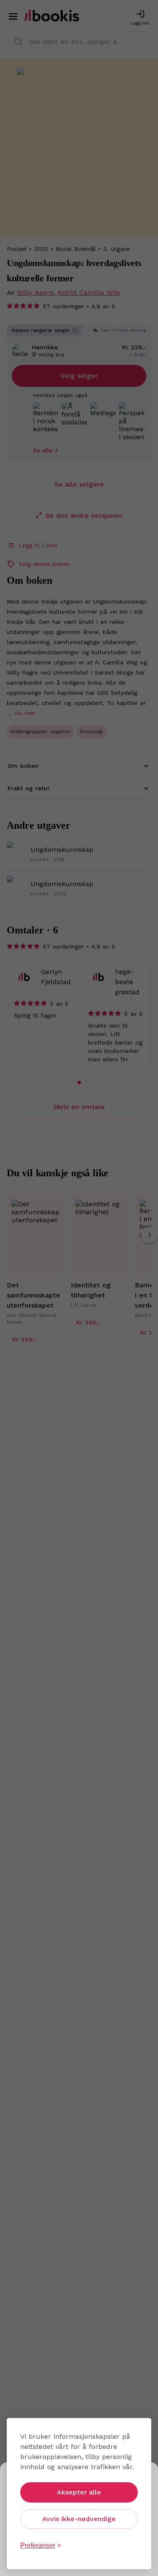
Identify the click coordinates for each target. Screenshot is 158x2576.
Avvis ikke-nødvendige (79, 2519)
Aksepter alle (79, 2492)
